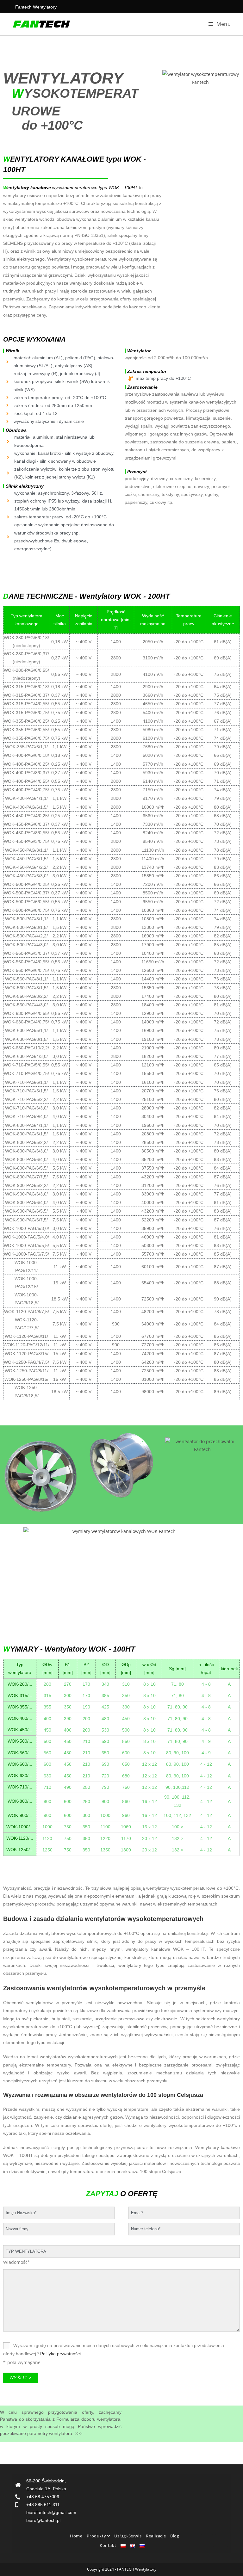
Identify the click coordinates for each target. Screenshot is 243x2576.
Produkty (97, 2536)
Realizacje (156, 2536)
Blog (175, 2536)
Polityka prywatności (60, 2354)
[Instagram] (221, 2541)
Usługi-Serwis (128, 2536)
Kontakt (108, 2545)
